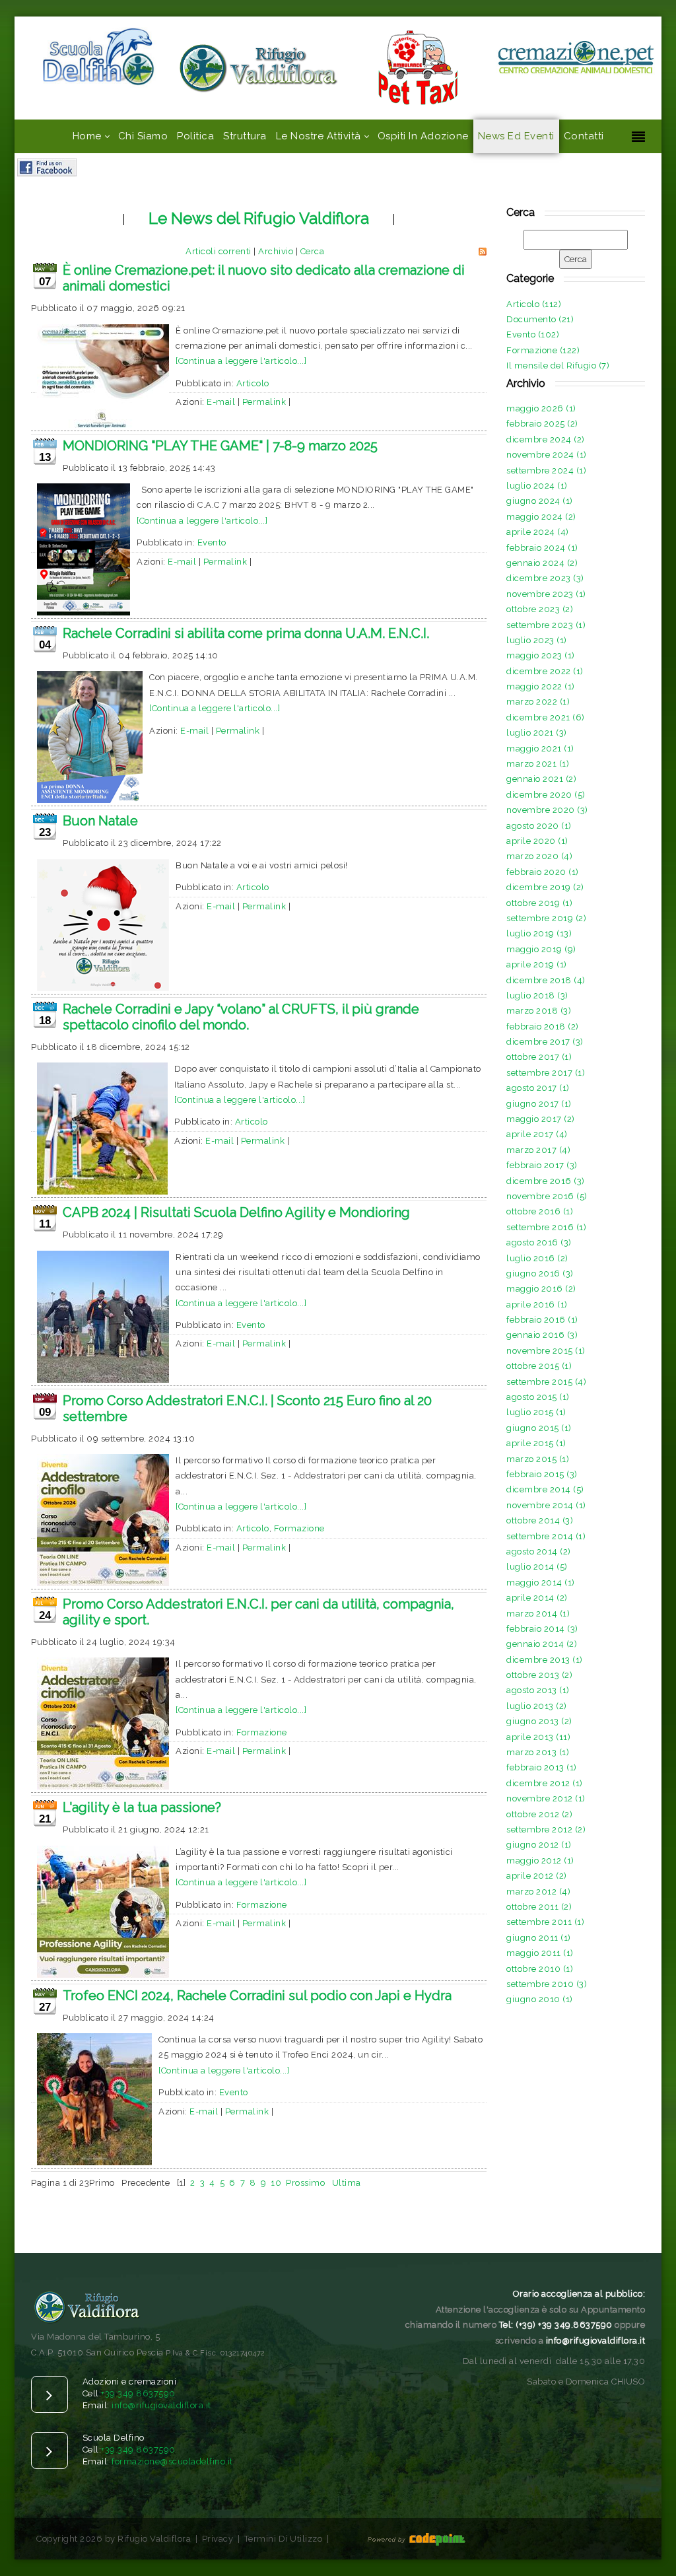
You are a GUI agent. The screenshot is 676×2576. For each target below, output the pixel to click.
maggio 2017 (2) (541, 1119)
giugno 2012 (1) (539, 1845)
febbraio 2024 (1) (542, 548)
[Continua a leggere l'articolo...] (241, 361)
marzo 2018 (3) (539, 1011)
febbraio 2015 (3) (542, 1474)
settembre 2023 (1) (546, 625)
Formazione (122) (543, 350)
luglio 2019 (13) (539, 933)
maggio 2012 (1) (540, 1861)
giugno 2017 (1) (539, 1104)
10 (276, 2183)
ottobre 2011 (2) (539, 1907)
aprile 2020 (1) (537, 841)
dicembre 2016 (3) (546, 1181)
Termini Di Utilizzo (284, 2539)
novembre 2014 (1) (546, 1505)
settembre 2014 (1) (546, 1536)
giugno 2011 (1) (539, 1938)
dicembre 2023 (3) (545, 578)
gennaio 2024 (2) (542, 563)
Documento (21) (540, 319)
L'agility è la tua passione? (142, 1807)
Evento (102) (533, 334)
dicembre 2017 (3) (545, 1042)
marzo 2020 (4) (539, 856)
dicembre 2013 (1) (545, 1660)
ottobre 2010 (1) (540, 1969)
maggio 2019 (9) (541, 949)
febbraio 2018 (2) (543, 1027)
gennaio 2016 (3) (542, 1335)
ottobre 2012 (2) (539, 1814)
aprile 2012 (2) (537, 1876)
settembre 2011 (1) (545, 1922)
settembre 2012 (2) (546, 1829)
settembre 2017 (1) (546, 1073)
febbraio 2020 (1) (543, 872)
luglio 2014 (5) (537, 1567)
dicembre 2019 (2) (545, 887)
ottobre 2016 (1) (540, 1211)
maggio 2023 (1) (541, 655)
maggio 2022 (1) (541, 686)
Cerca (313, 251)
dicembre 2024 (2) (546, 439)
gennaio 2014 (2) (542, 1644)
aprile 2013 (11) (538, 1737)
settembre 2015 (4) (546, 1382)
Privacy (218, 2539)
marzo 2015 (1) (538, 1459)
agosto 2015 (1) (538, 1397)
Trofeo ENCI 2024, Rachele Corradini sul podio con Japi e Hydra (257, 1996)
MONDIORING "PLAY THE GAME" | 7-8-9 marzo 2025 (220, 446)
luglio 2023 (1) (537, 640)
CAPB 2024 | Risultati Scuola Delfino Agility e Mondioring (236, 1212)
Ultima (347, 2183)
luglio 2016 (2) (537, 1258)
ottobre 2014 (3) (540, 1520)
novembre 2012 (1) (546, 1798)
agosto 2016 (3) (539, 1242)
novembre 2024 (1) (547, 455)
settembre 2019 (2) (546, 918)
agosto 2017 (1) (538, 1088)
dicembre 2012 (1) (545, 1783)
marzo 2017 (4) (538, 1150)
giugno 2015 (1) (539, 1428)
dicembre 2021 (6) (546, 717)
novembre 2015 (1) (546, 1351)
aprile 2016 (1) (537, 1305)
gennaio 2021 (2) (541, 779)
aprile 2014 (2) (537, 1598)
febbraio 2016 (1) (542, 1320)
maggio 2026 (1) (541, 408)
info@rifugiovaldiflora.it (161, 2405)
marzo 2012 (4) (538, 1892)
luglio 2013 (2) (537, 1706)
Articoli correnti (219, 251)
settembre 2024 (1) (546, 470)
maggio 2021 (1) (540, 748)
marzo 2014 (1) (538, 1614)
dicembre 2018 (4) (546, 980)
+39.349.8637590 (138, 2393)
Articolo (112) (534, 304)
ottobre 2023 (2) (540, 609)
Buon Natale (100, 821)
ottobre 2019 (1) (539, 903)
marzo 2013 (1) (538, 1752)
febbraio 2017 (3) (542, 1165)
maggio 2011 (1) (540, 1953)
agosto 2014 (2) (539, 1551)
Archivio (276, 251)
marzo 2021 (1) (538, 764)
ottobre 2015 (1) (539, 1366)
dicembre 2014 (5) (545, 1489)
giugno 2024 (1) (540, 501)
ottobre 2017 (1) (539, 1057)
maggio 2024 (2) (541, 517)
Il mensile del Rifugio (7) (558, 366)
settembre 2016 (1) (546, 1227)
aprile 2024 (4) (538, 532)
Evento (212, 542)
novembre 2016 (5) (547, 1196)
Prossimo (305, 2183)
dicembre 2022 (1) (545, 671)
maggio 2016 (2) (541, 1289)
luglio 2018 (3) (537, 995)
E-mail (221, 402)
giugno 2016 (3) (540, 1273)
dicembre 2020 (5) (546, 795)
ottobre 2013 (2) (539, 1675)
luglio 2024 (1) (537, 486)
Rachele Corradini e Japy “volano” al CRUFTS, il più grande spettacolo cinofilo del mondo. (241, 1017)
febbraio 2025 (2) (542, 424)
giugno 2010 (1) (540, 1999)
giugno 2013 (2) (539, 1721)
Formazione (299, 1528)
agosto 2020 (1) (539, 826)
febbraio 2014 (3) (542, 1629)
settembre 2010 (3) (547, 1984)
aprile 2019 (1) (537, 964)
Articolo (253, 383)
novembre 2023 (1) (546, 594)
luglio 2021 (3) (537, 733)
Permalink (264, 402)
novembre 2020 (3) (547, 810)
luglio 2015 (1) (536, 1412)
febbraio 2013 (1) (542, 1767)
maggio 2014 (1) (541, 1583)
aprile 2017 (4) (537, 1134)
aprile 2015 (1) (536, 1443)
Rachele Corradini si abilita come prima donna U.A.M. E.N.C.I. (246, 633)
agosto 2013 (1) (538, 1690)
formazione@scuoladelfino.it (172, 2461)
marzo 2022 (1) (538, 702)
